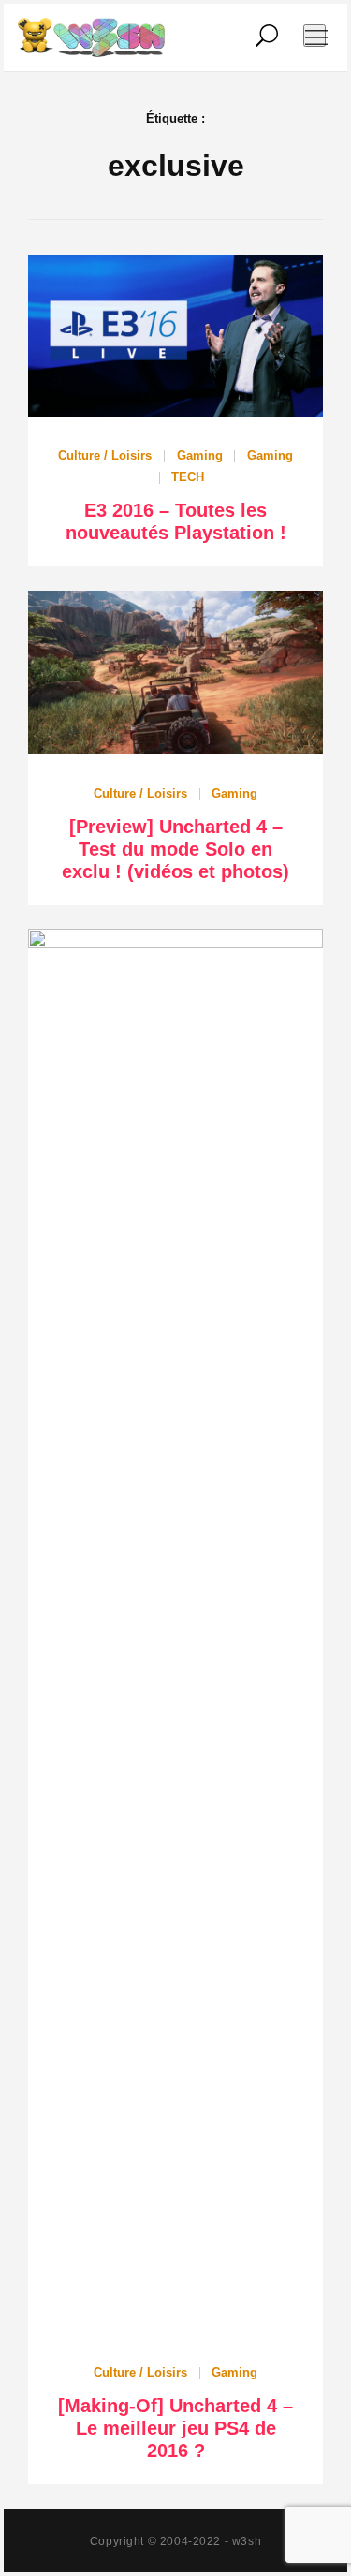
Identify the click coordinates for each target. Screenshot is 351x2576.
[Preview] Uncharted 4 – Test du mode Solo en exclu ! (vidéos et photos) (175, 849)
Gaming (200, 455)
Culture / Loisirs (105, 455)
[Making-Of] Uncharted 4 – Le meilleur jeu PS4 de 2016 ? (175, 2428)
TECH (188, 477)
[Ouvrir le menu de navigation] (314, 36)
